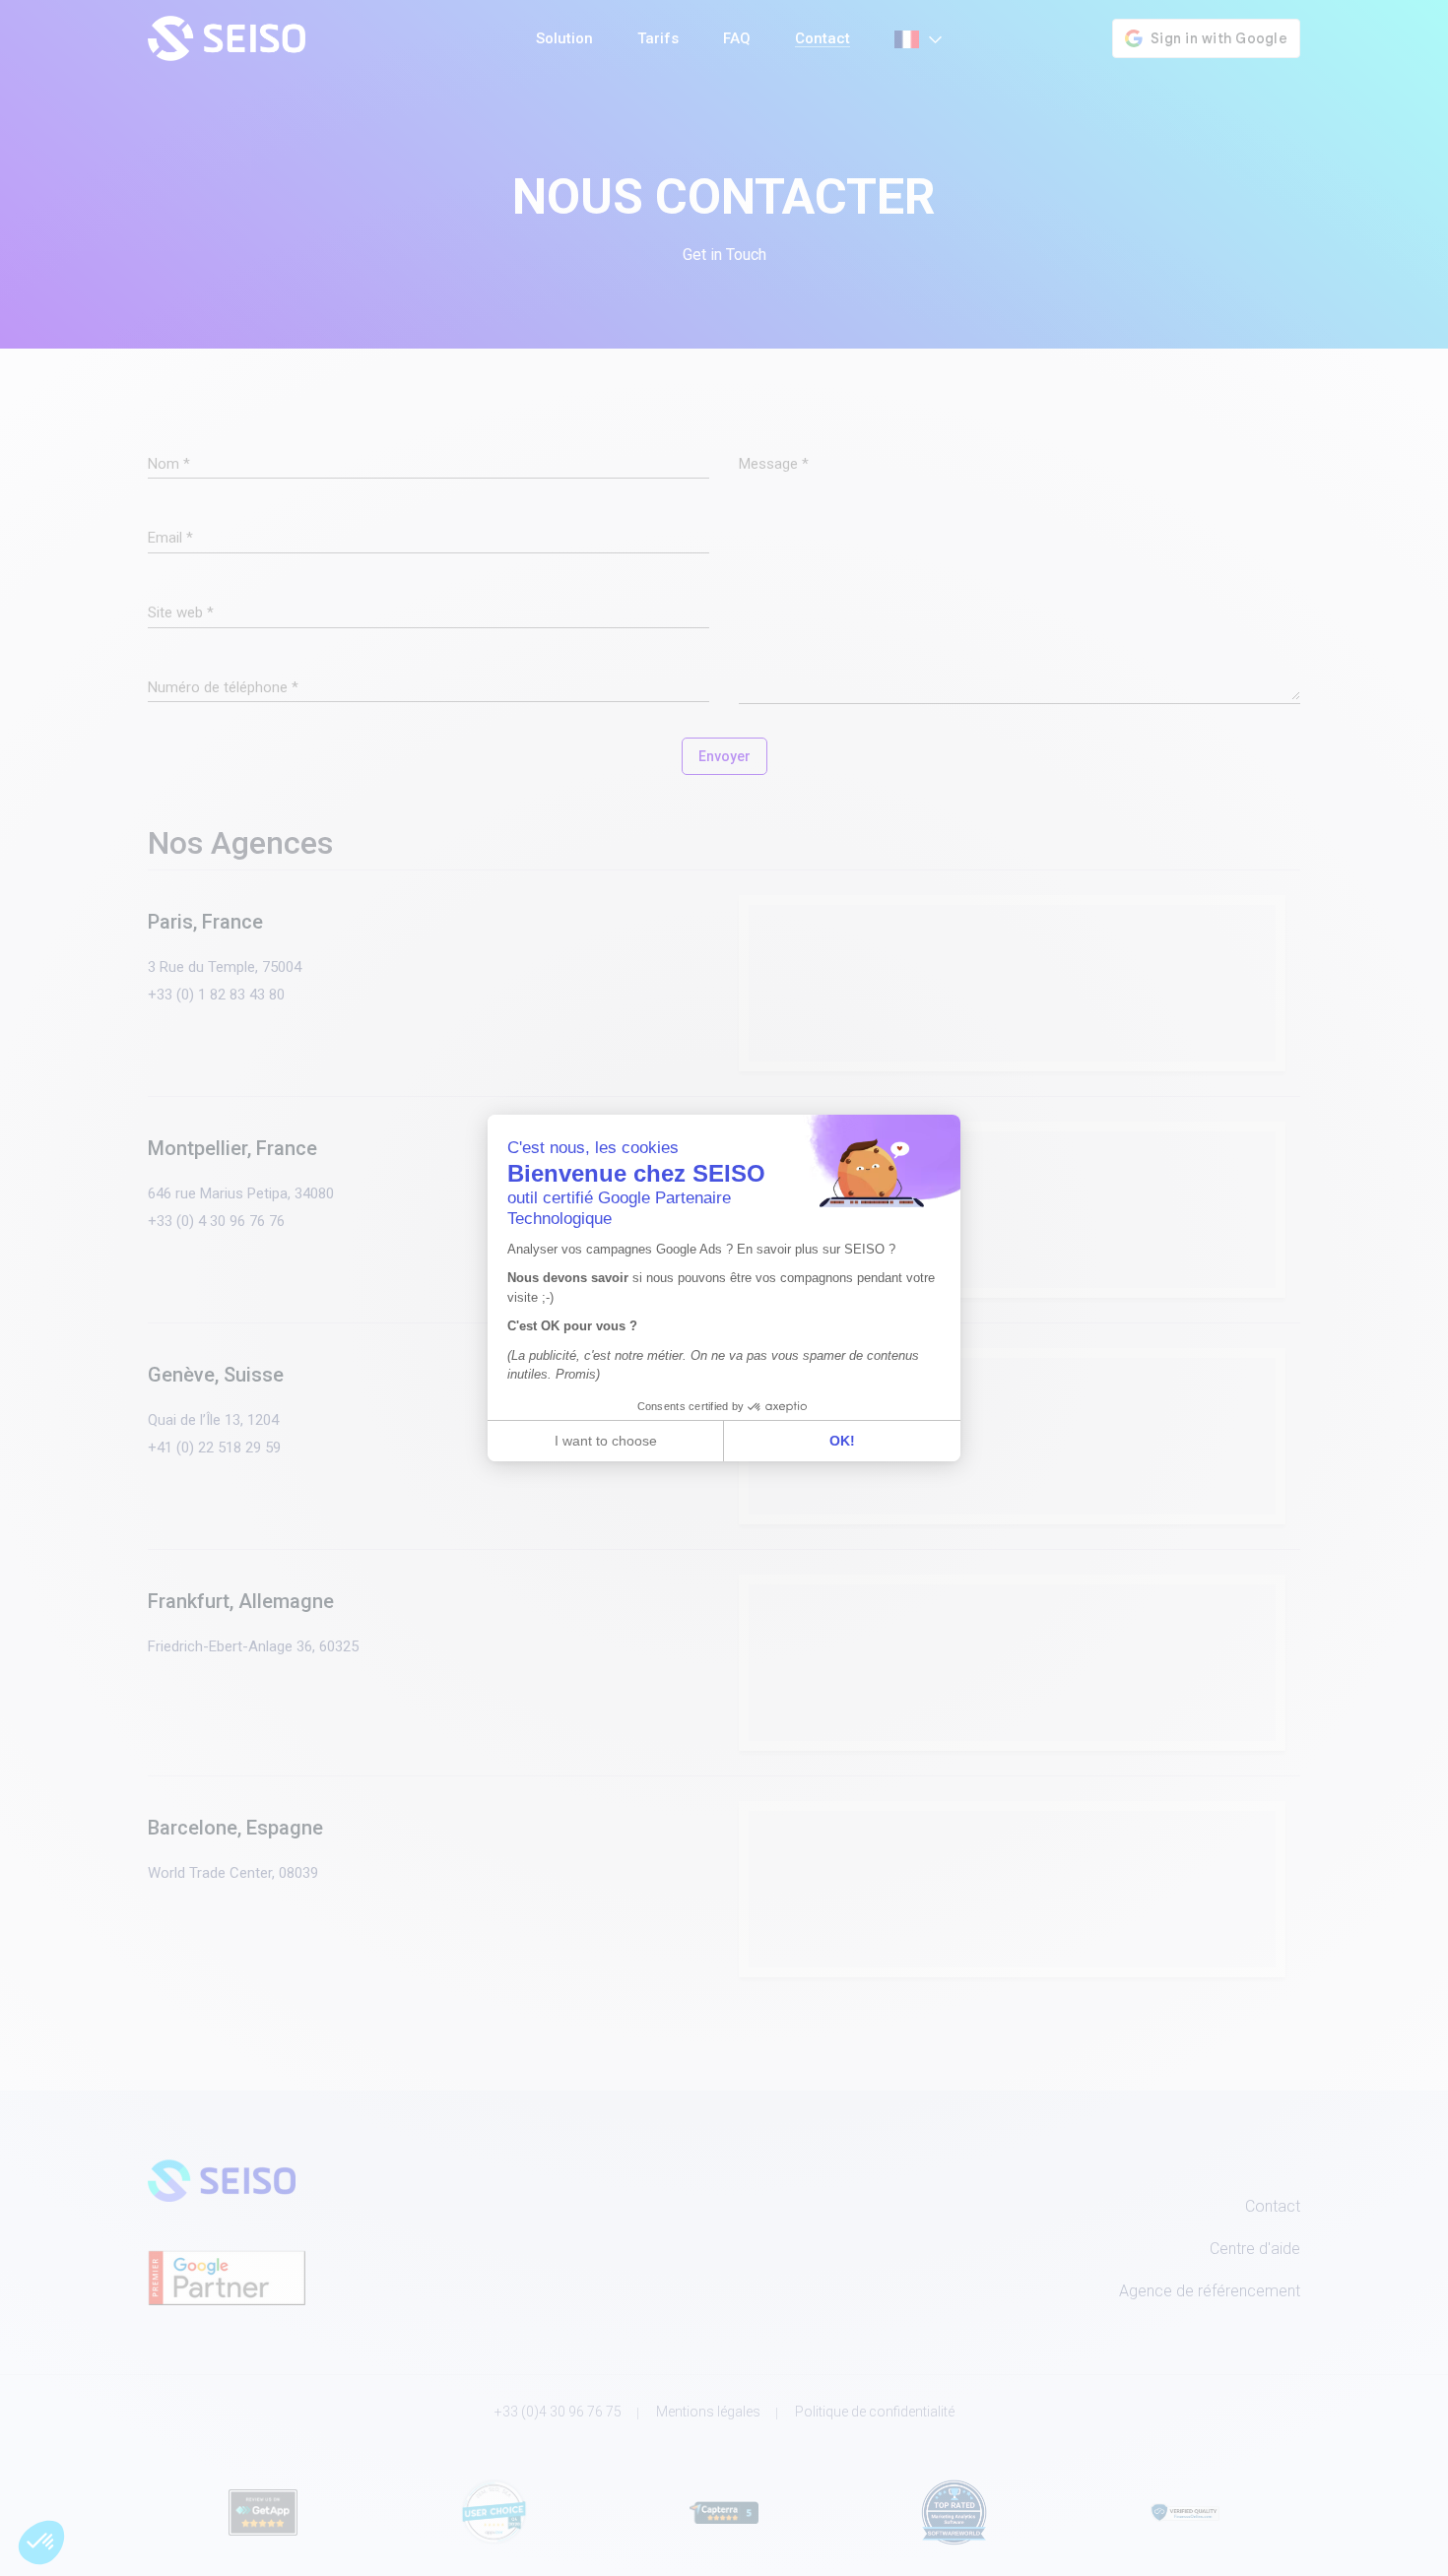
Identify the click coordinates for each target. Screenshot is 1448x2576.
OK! (842, 1441)
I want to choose (606, 1441)
